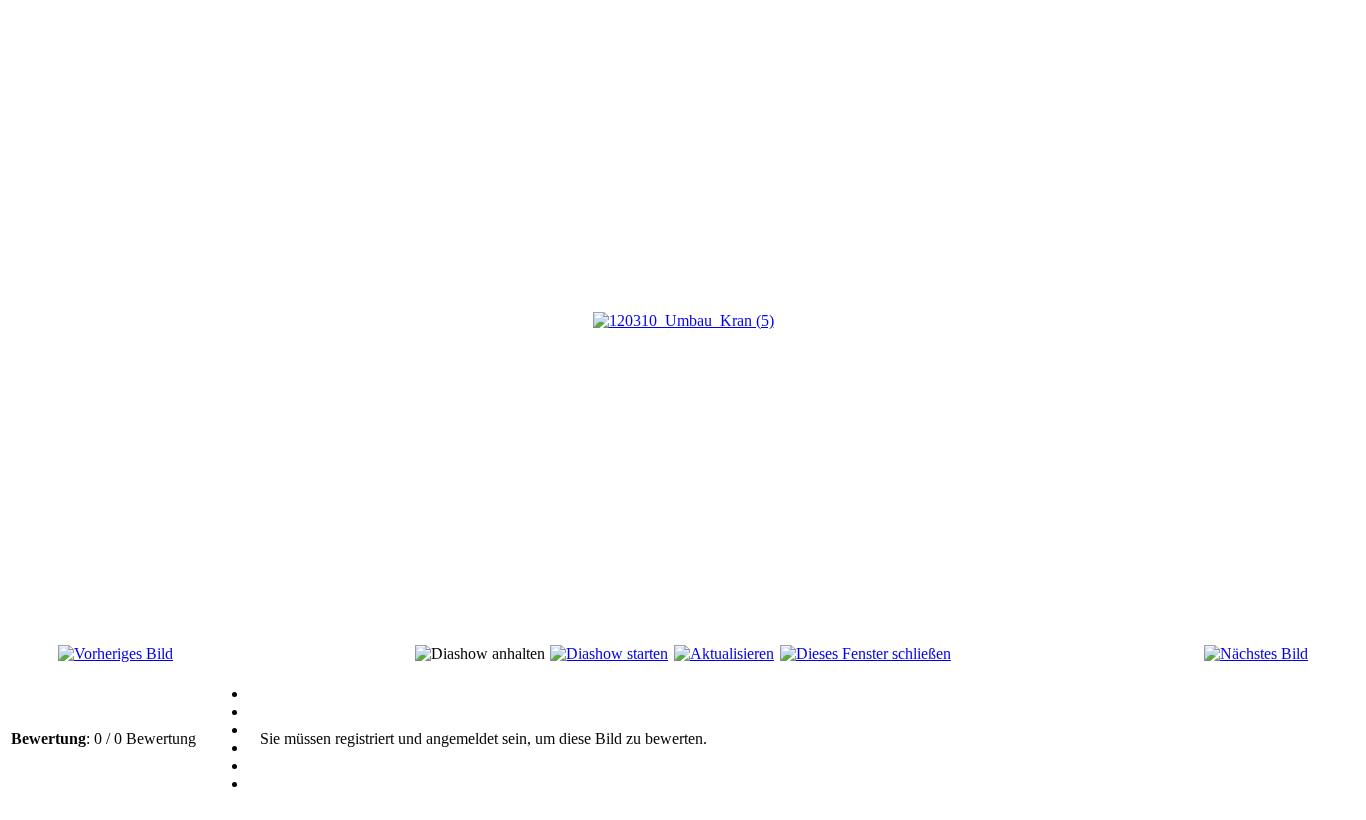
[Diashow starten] (609, 653)
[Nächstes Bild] (1256, 653)
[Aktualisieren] (724, 653)
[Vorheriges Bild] (115, 653)
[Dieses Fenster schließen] (865, 653)
